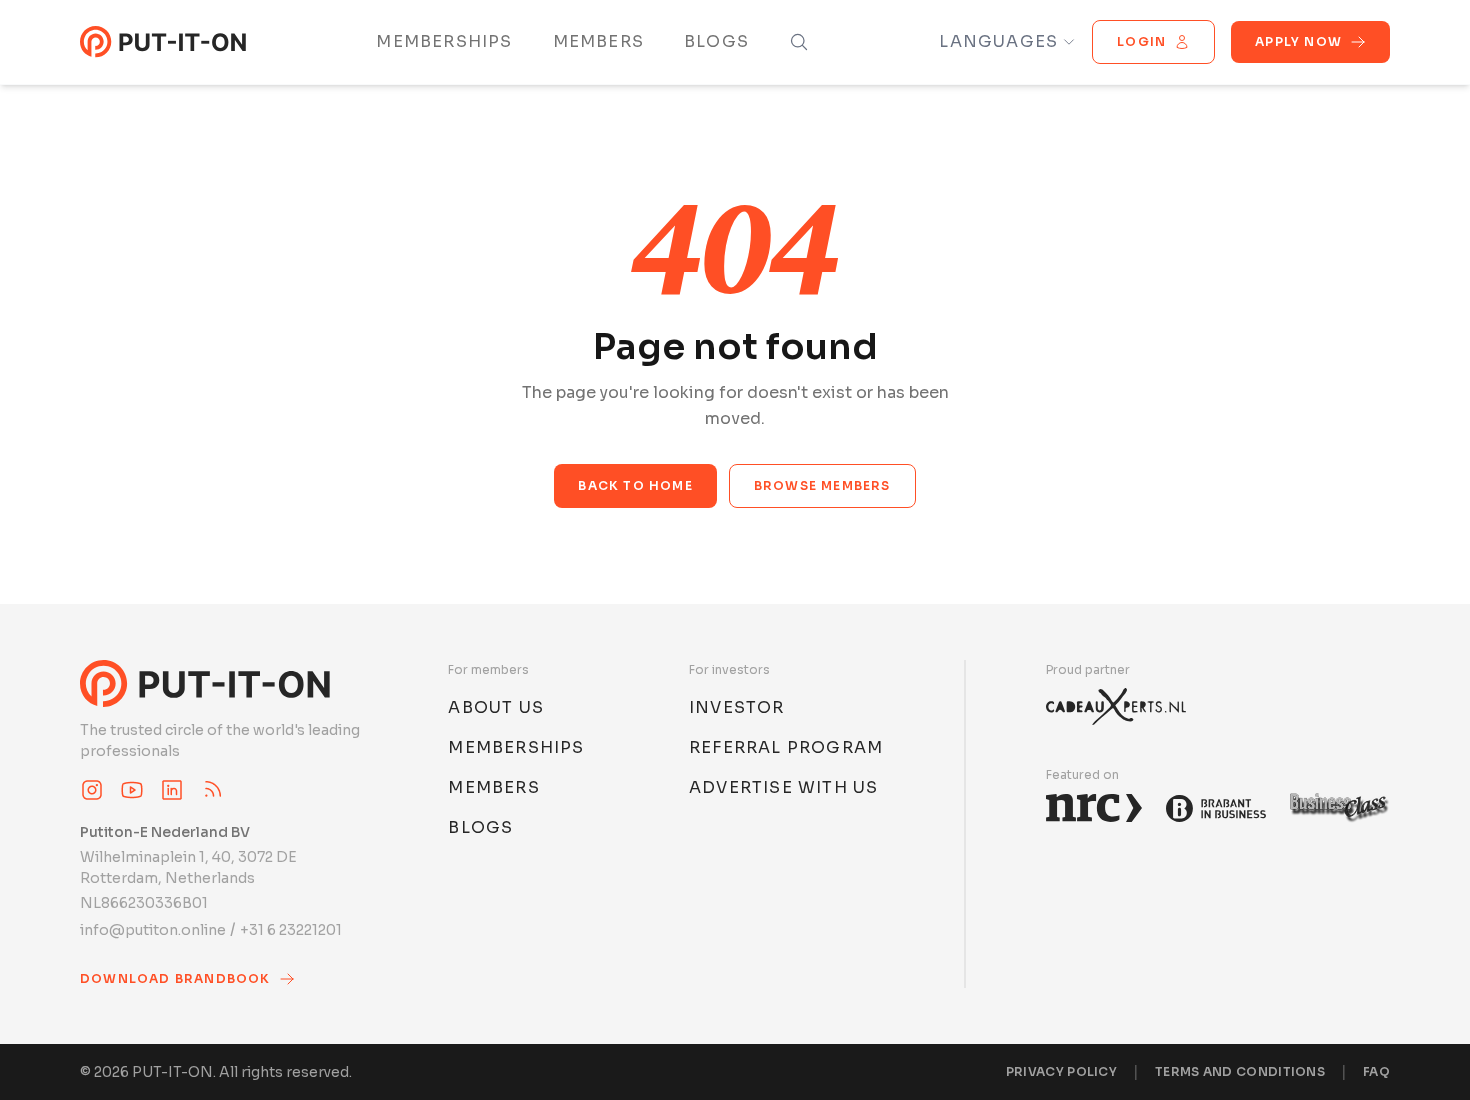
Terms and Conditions (1240, 1071)
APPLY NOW (1298, 41)
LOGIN (1141, 41)
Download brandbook (175, 978)
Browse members (822, 485)
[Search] (799, 42)
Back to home (635, 485)
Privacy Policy (1061, 1071)
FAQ (1376, 1071)
